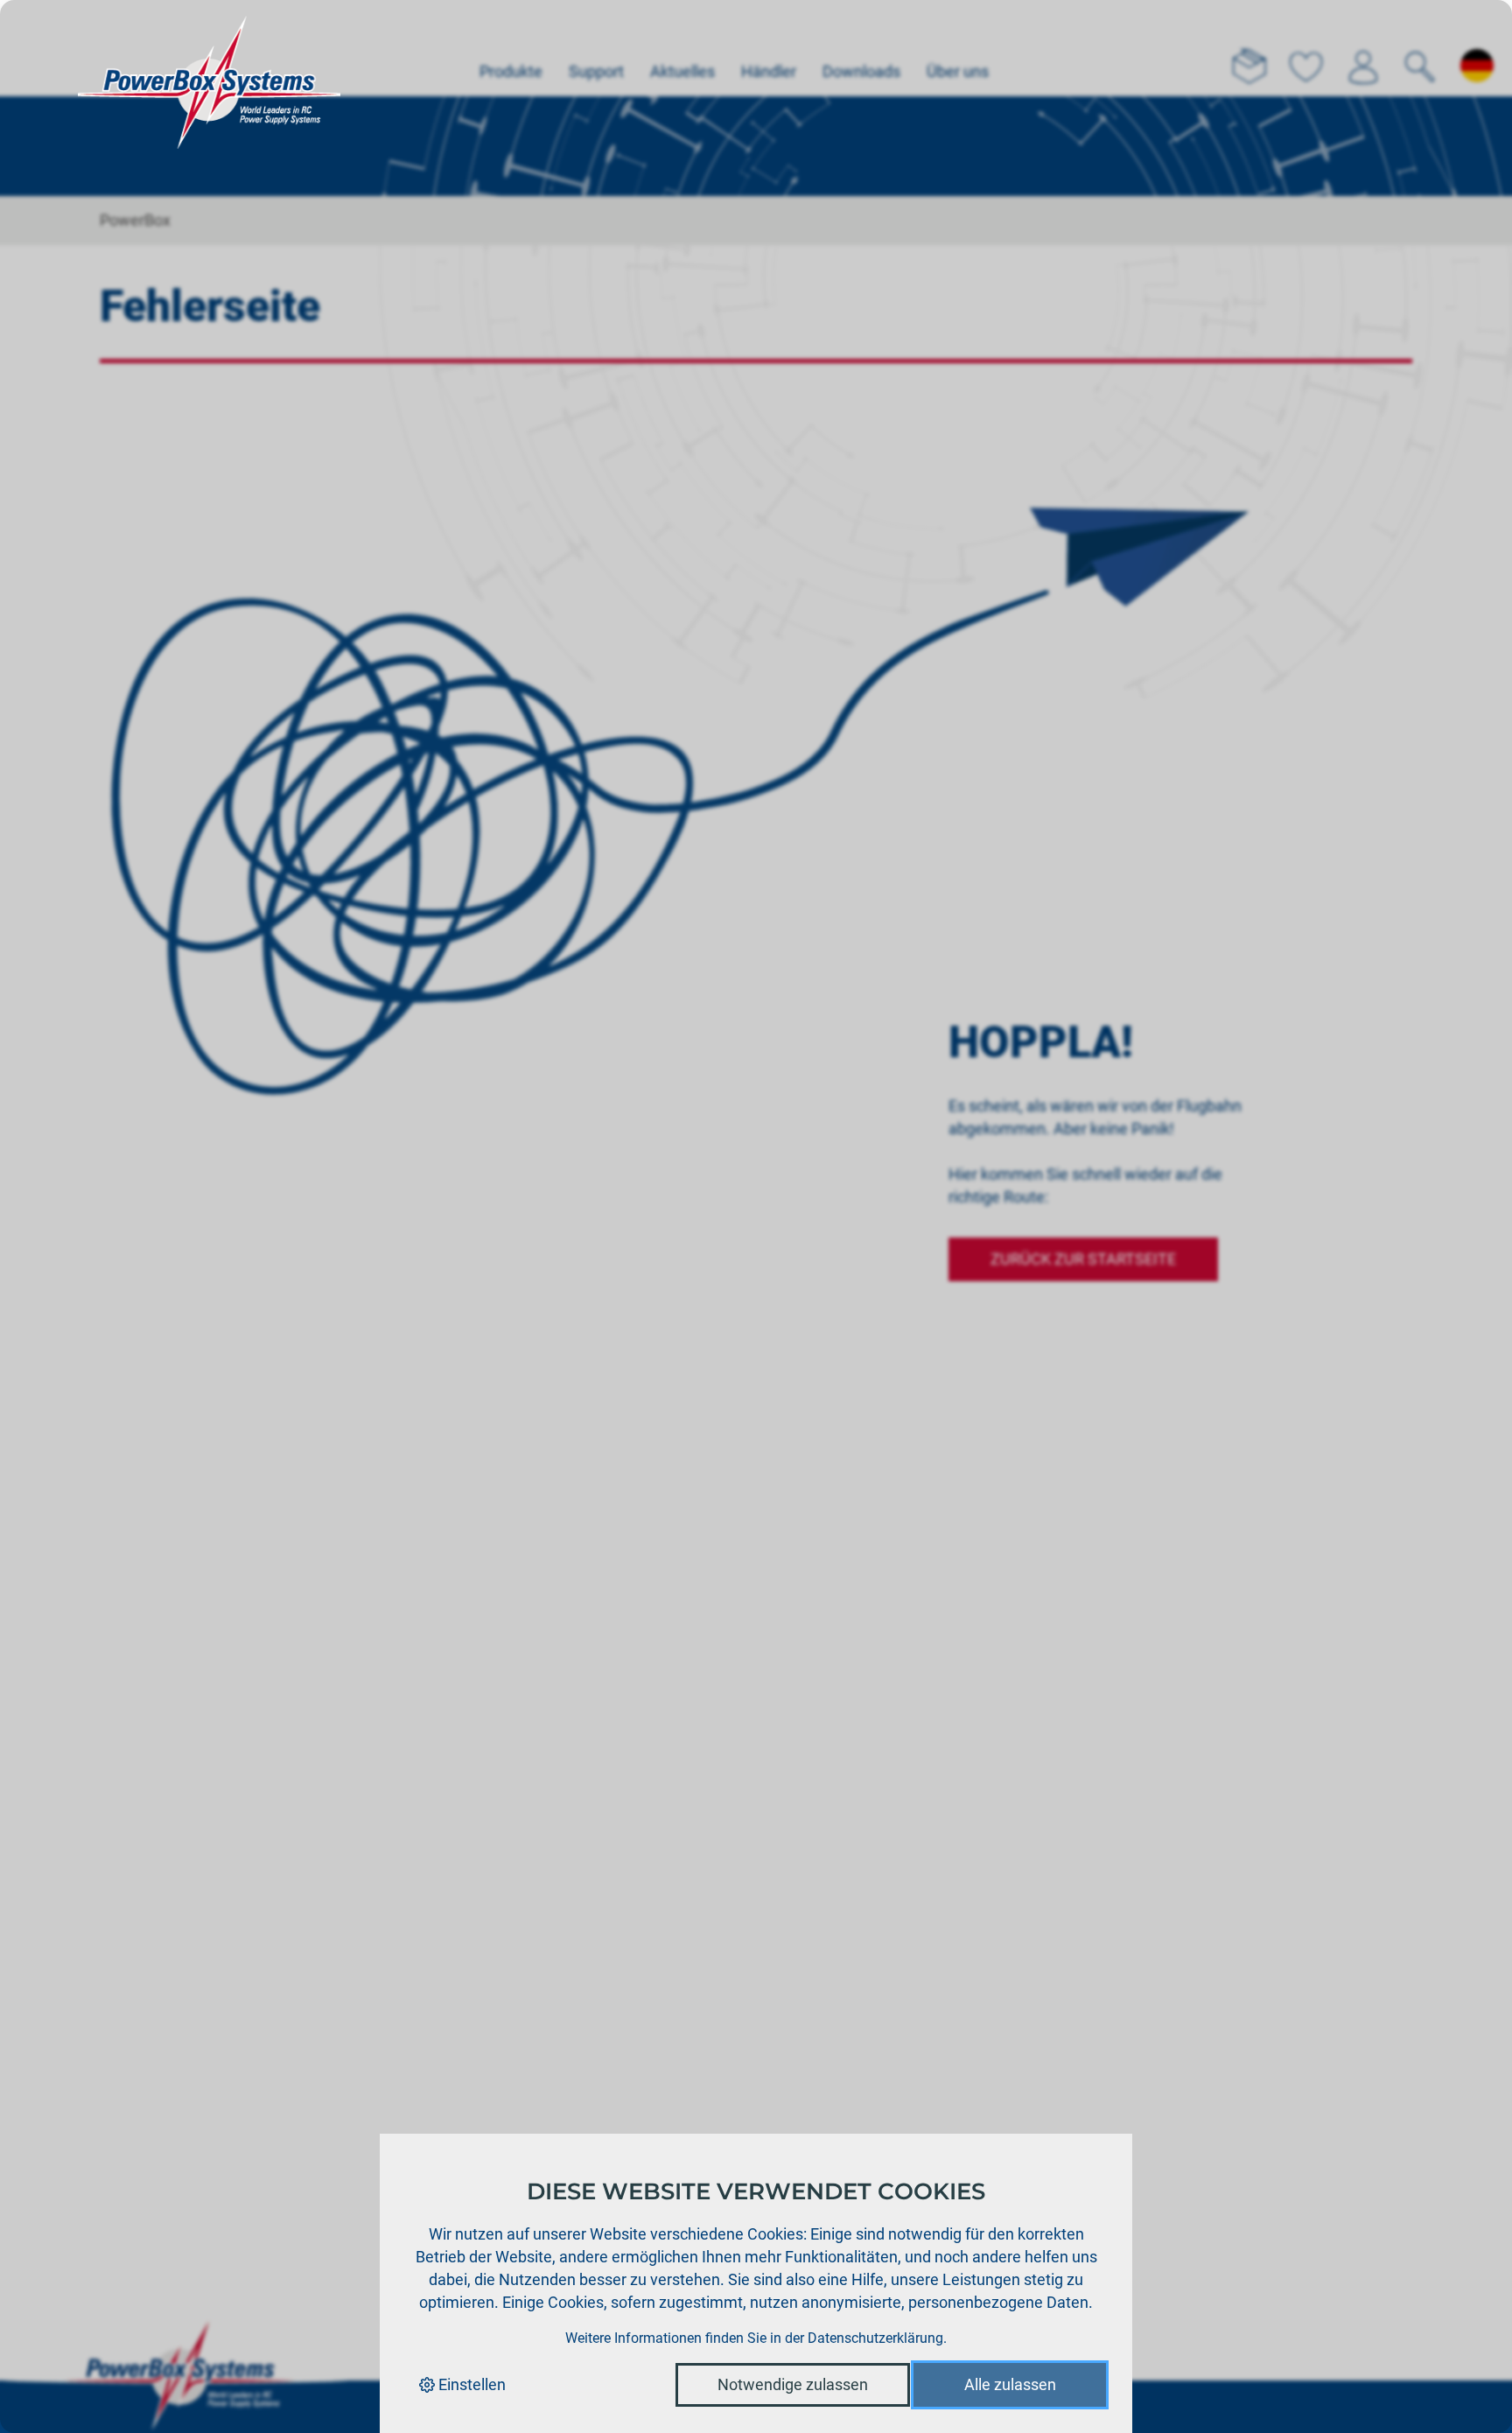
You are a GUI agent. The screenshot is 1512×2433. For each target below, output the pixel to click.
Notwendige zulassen (793, 2384)
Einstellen (470, 2384)
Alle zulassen (1010, 2384)
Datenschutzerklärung (875, 2338)
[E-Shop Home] (209, 48)
